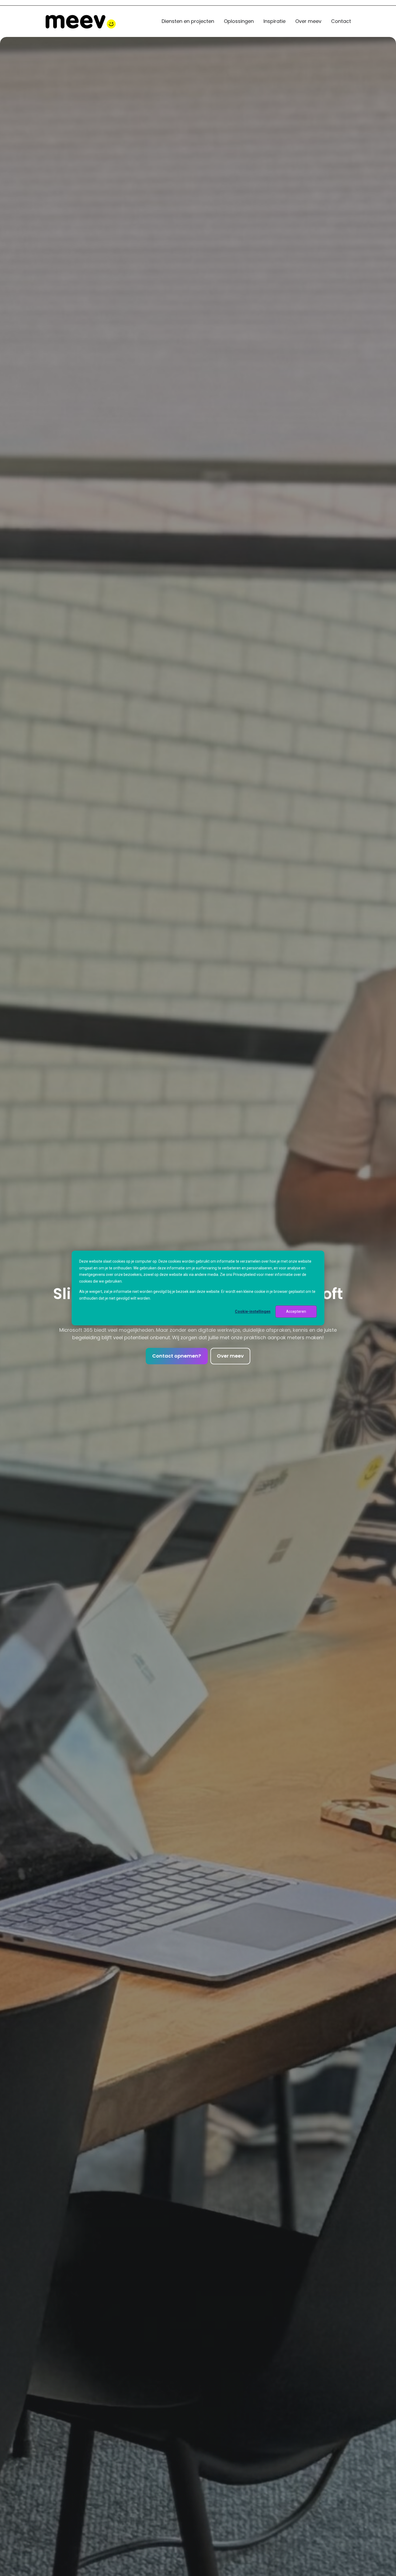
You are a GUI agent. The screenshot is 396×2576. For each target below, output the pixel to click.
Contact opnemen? (177, 1356)
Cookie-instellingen (253, 1311)
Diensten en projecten (188, 21)
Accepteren (296, 1311)
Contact (341, 21)
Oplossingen (239, 21)
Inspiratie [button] (275, 21)
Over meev (308, 21)
